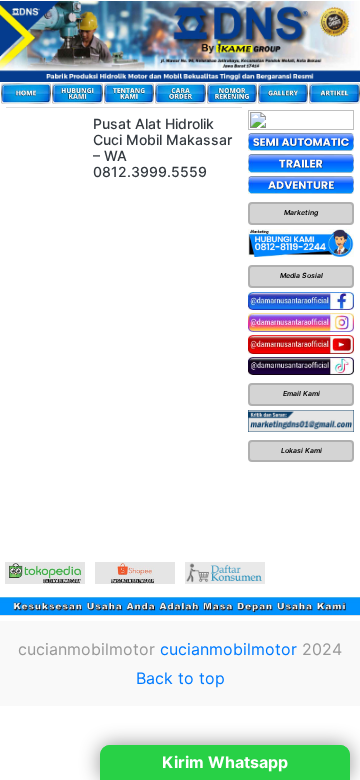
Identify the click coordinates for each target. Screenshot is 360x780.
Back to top (180, 678)
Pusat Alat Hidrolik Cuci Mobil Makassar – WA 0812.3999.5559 (162, 147)
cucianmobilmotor (228, 649)
